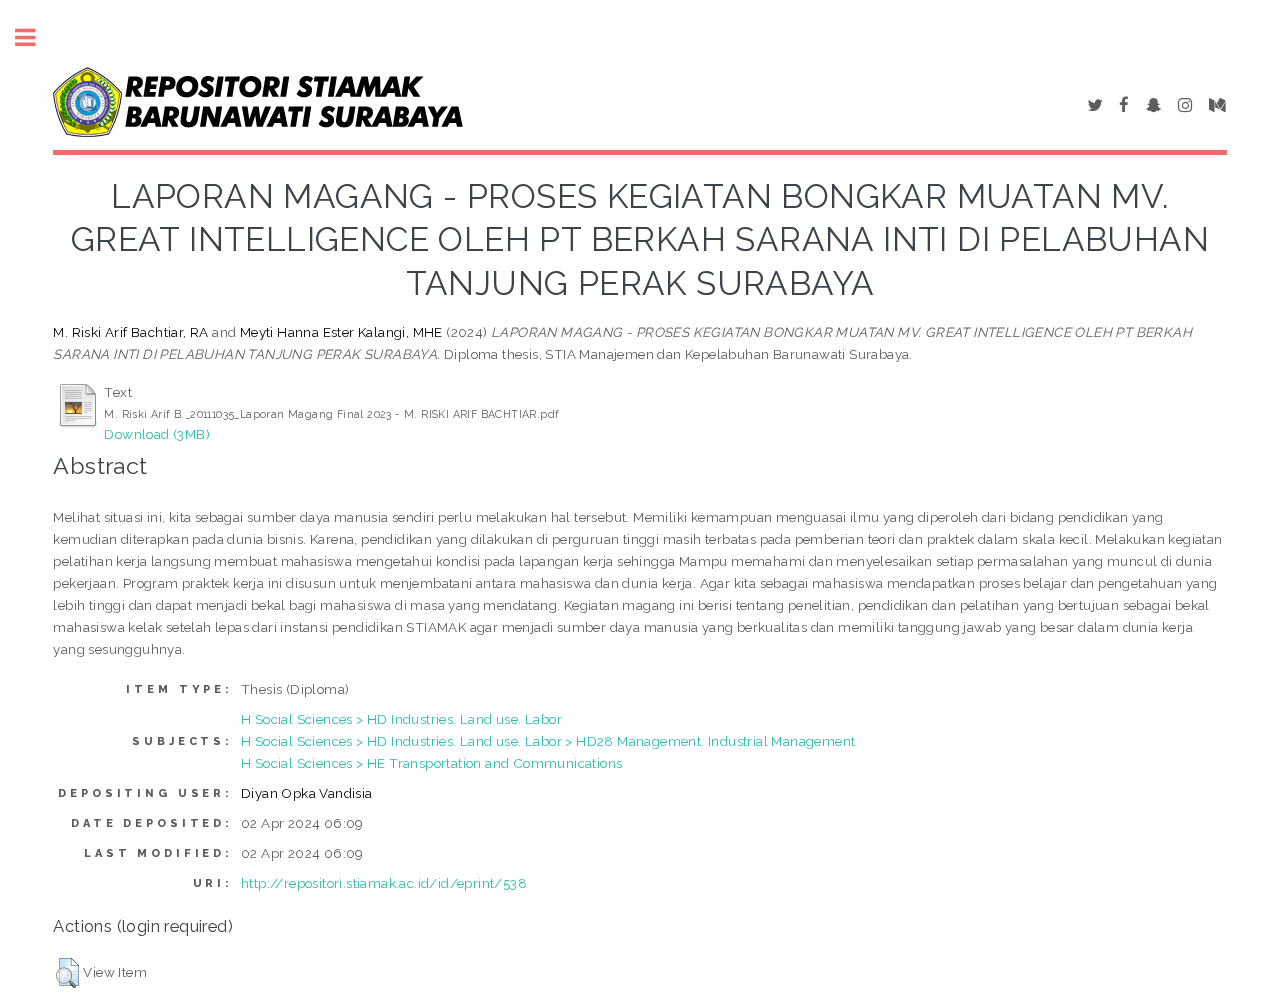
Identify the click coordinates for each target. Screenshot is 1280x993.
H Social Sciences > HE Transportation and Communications (431, 763)
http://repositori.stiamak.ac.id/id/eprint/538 (384, 883)
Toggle (36, 37)
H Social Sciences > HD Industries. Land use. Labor (401, 719)
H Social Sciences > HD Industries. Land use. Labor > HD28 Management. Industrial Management (548, 741)
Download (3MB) (157, 434)
